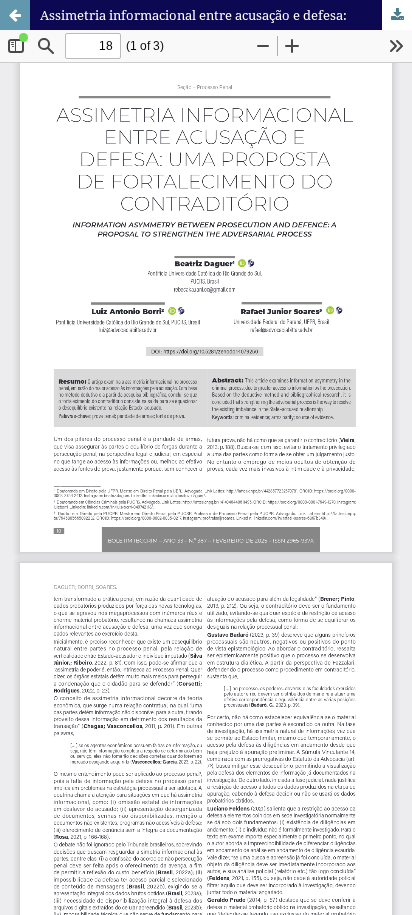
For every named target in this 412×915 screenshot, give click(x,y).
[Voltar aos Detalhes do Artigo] (15, 15)
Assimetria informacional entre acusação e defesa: (193, 15)
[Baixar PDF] (397, 15)
